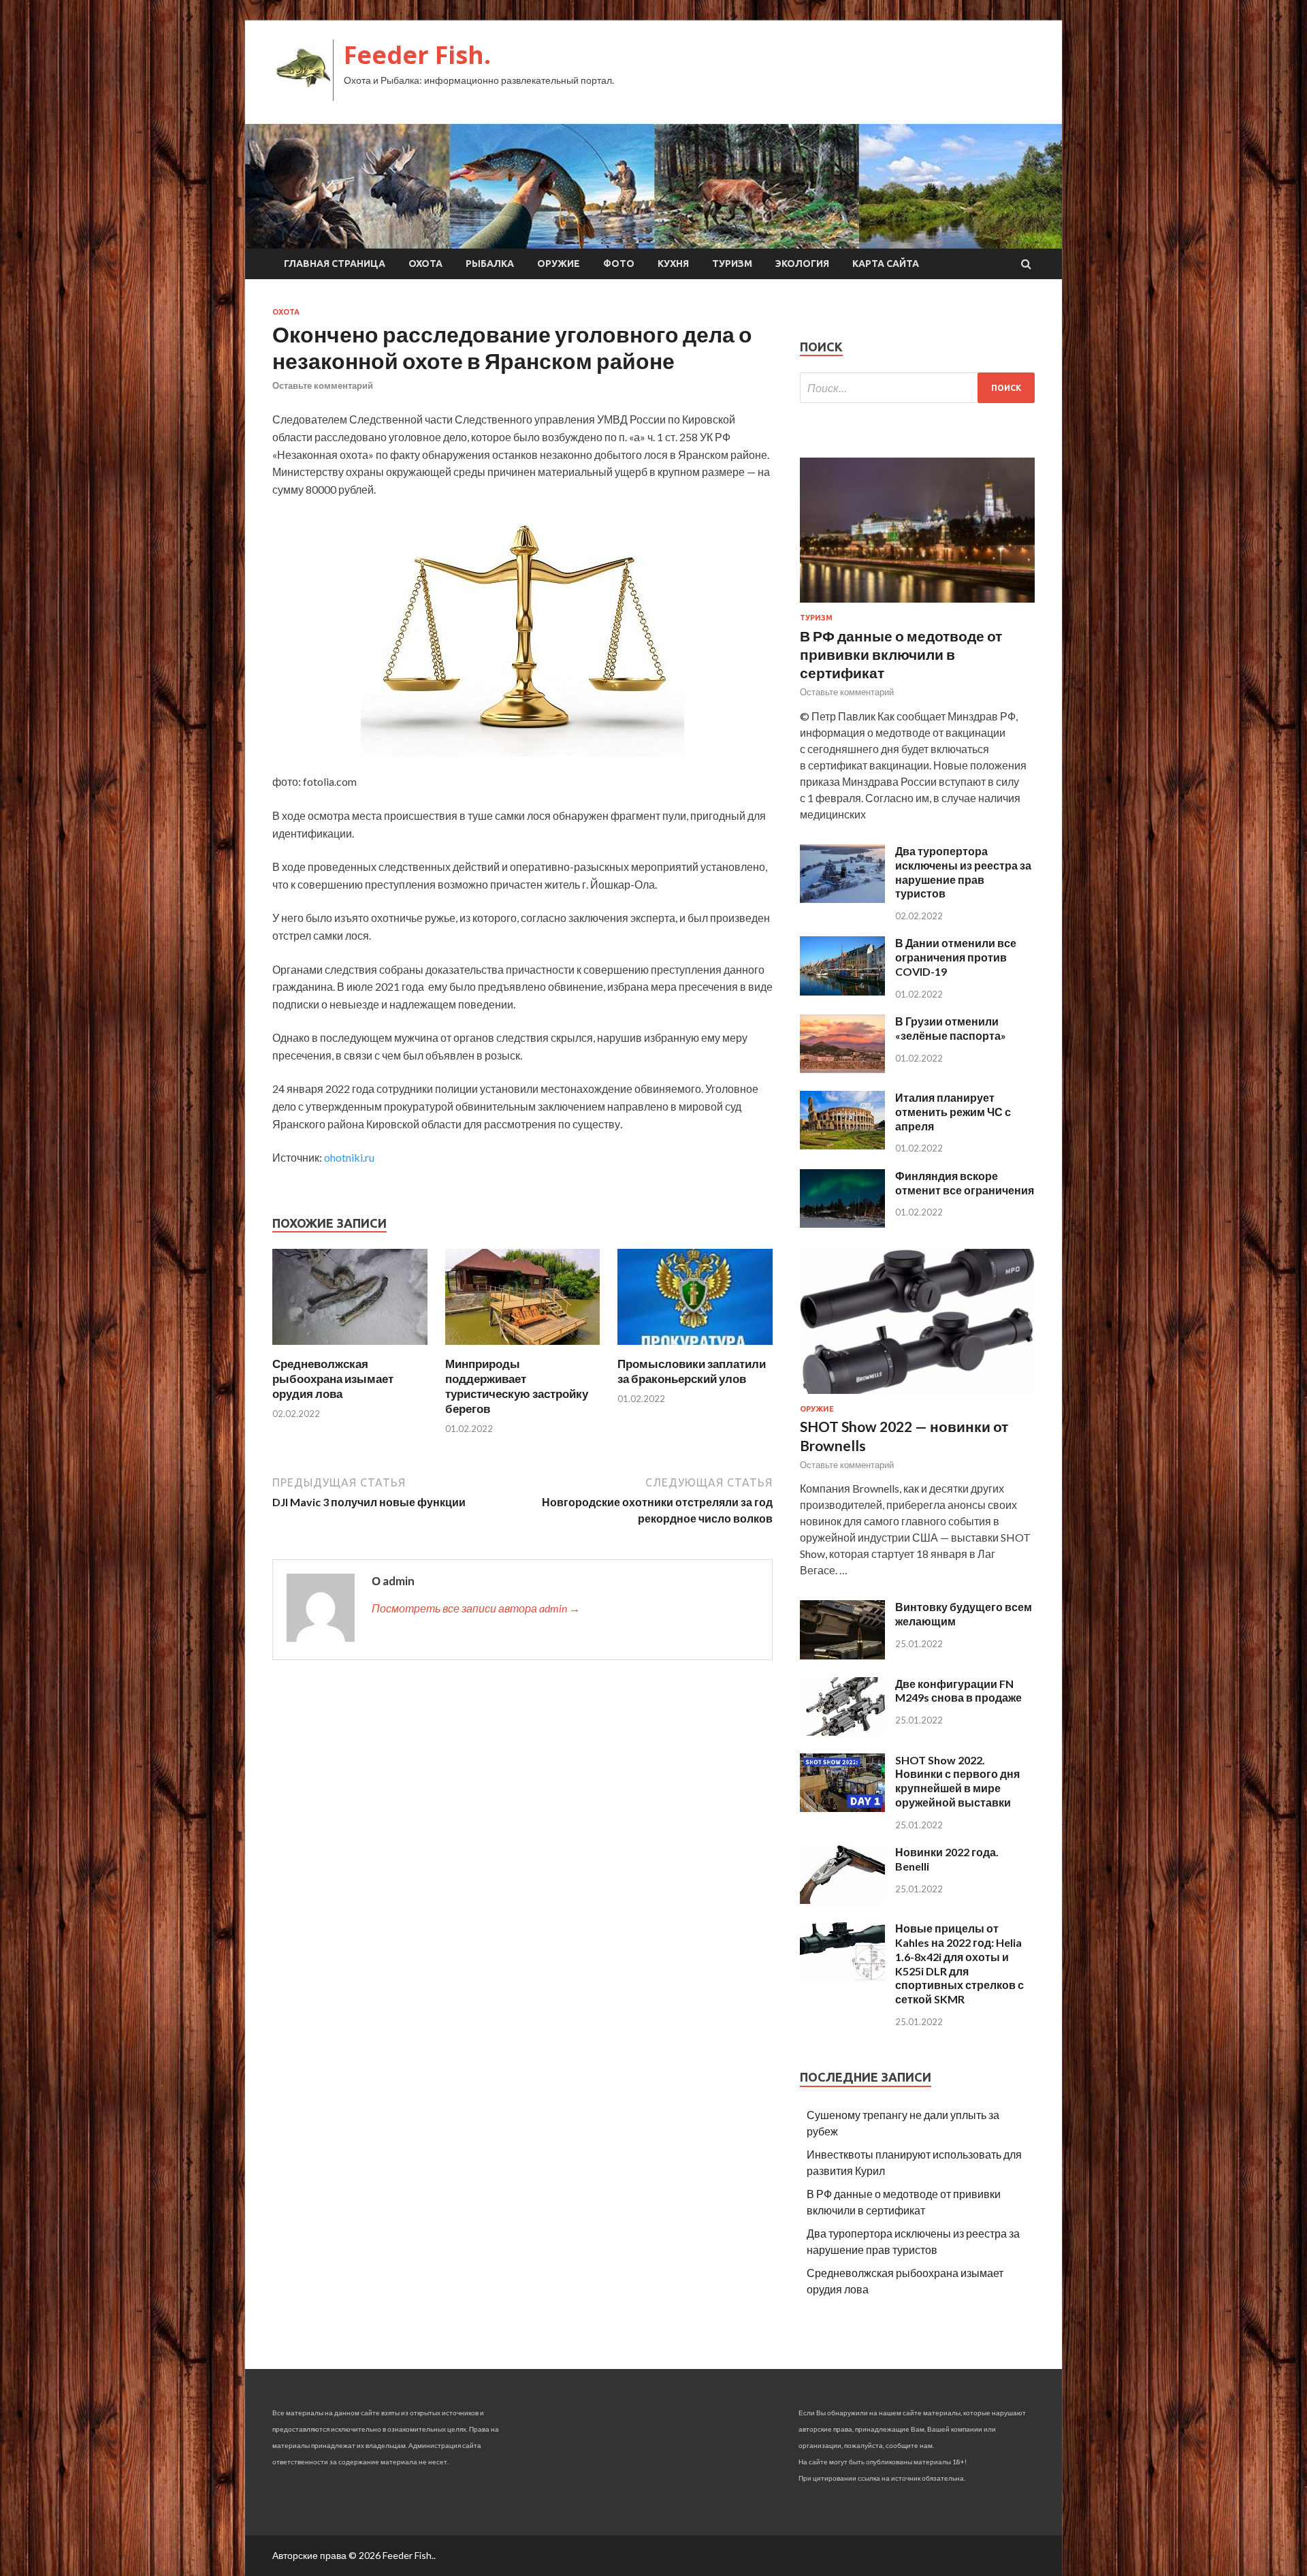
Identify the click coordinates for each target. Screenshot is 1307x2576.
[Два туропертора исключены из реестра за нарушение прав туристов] (842, 899)
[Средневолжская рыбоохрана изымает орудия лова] (350, 1348)
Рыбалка (490, 264)
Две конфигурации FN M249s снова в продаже (958, 1691)
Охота (425, 264)
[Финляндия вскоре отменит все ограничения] (842, 1223)
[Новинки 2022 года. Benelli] (842, 1899)
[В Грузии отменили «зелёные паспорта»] (842, 1069)
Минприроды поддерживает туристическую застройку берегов (517, 1386)
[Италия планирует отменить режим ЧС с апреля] (842, 1145)
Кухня (673, 264)
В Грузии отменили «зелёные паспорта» (951, 1028)
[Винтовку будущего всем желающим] (842, 1655)
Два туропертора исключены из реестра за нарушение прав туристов (963, 872)
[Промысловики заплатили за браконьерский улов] (695, 1348)
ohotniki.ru (349, 1157)
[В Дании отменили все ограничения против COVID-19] (842, 991)
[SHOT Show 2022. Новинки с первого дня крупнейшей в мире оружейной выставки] (842, 1808)
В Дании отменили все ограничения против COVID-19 (956, 957)
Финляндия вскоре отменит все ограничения (965, 1183)
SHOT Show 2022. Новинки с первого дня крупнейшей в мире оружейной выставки (957, 1781)
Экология (802, 264)
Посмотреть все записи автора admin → (476, 1608)
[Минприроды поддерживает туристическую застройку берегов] (523, 1348)
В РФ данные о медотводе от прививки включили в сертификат (901, 654)
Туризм (732, 264)
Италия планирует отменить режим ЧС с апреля (953, 1112)
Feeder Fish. (417, 55)
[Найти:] (917, 388)
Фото (619, 264)
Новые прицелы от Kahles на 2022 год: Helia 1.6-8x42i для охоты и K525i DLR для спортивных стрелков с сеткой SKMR (959, 1963)
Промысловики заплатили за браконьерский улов (692, 1371)
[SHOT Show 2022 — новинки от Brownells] (917, 1396)
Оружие (559, 264)
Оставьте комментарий (323, 385)
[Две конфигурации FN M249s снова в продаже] (842, 1731)
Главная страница (335, 264)
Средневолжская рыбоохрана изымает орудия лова (333, 1379)
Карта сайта (886, 264)
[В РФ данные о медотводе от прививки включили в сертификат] (917, 605)
